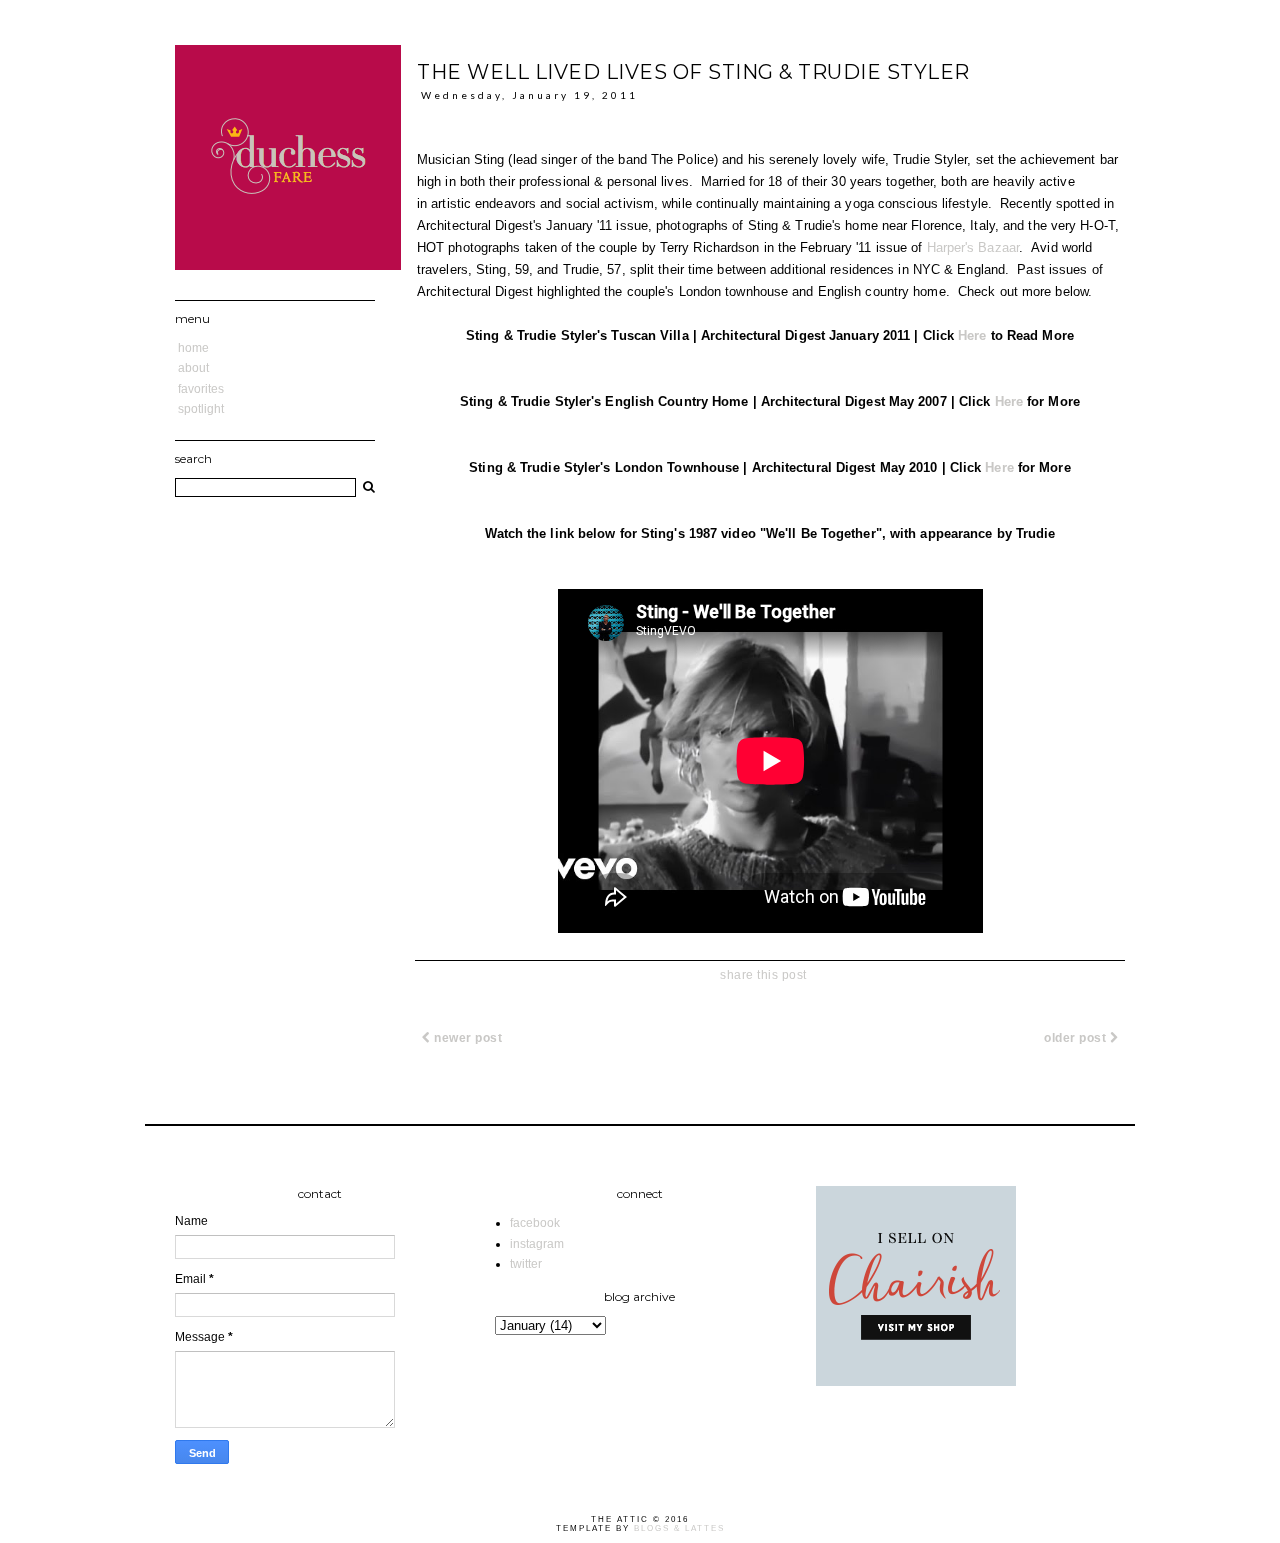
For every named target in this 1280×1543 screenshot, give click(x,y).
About (193, 368)
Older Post (1077, 1038)
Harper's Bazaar (973, 247)
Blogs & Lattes (679, 1528)
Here (972, 335)
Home (193, 348)
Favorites (201, 389)
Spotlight (201, 409)
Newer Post (467, 1038)
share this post (763, 975)
